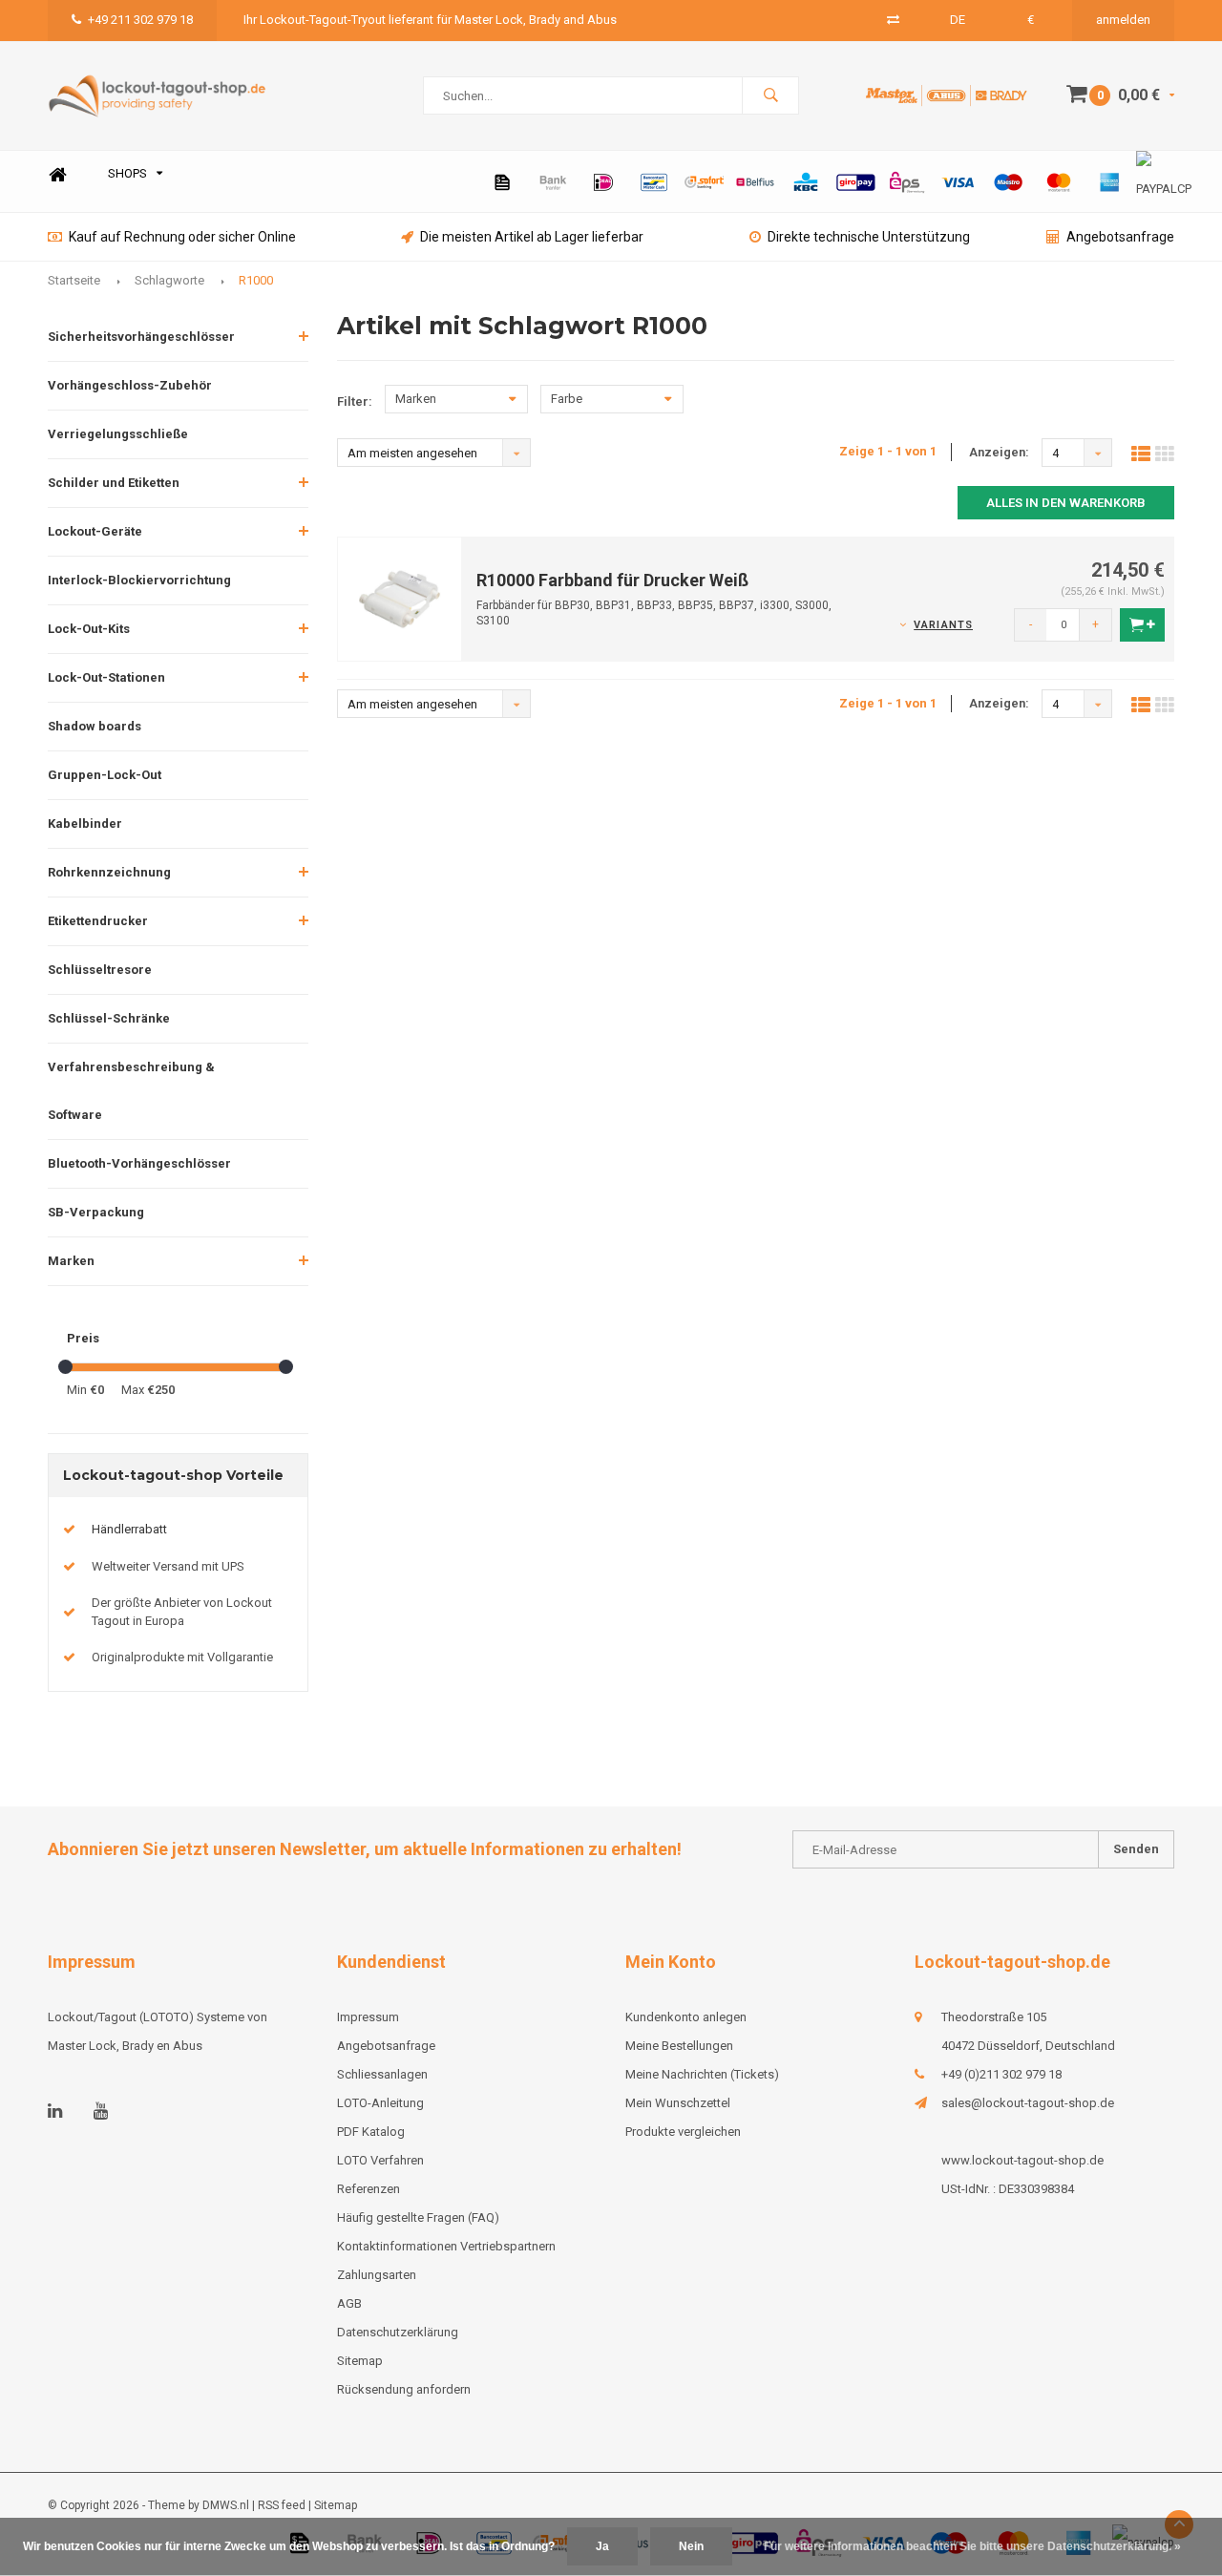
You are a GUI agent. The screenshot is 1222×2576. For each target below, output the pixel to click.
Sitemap (360, 2361)
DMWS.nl (226, 2505)
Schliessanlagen (382, 2074)
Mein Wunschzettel (678, 2103)
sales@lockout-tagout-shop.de (1028, 2103)
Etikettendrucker (98, 921)
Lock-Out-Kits (89, 629)
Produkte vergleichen (683, 2132)
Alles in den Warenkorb (1066, 503)
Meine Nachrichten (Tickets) (702, 2074)
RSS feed (282, 2505)
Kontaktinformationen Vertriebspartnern (446, 2246)
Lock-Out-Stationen (106, 677)
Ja (602, 2546)
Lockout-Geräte (95, 531)
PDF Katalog (371, 2132)
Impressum (368, 2017)
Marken (71, 1261)
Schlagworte (169, 280)
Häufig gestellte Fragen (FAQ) (418, 2217)
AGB (349, 2303)
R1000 (256, 280)
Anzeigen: (999, 452)
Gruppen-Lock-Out (105, 775)
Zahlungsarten (377, 2275)
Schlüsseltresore (100, 970)
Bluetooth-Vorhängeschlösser (139, 1163)
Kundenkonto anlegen (686, 2017)
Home (57, 174)
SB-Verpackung (96, 1212)
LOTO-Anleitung (380, 2103)
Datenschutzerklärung (398, 2332)
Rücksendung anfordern (404, 2389)
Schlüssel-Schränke (109, 1018)
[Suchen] (770, 95)
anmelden (1123, 20)
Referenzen (369, 2189)
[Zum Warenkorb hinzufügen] (1142, 625)
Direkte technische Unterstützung (869, 237)
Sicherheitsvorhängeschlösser (141, 337)
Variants (943, 625)
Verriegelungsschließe (118, 434)
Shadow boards (95, 726)
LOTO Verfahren (380, 2160)
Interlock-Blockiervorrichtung (139, 580)
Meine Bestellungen (679, 2046)
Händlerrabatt (129, 1529)
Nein (691, 2546)
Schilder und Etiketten (114, 483)
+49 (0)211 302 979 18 (1001, 2074)
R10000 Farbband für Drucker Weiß (612, 580)
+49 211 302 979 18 (140, 20)
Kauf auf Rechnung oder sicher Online (182, 237)
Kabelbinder (85, 823)
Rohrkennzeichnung (109, 872)
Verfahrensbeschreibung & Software (131, 1091)
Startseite (74, 280)
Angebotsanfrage (1120, 237)
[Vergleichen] (893, 20)
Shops (127, 173)
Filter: (355, 401)
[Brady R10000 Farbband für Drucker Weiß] (400, 598)
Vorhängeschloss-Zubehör (130, 385)
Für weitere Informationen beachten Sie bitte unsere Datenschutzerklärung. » (972, 2546)
